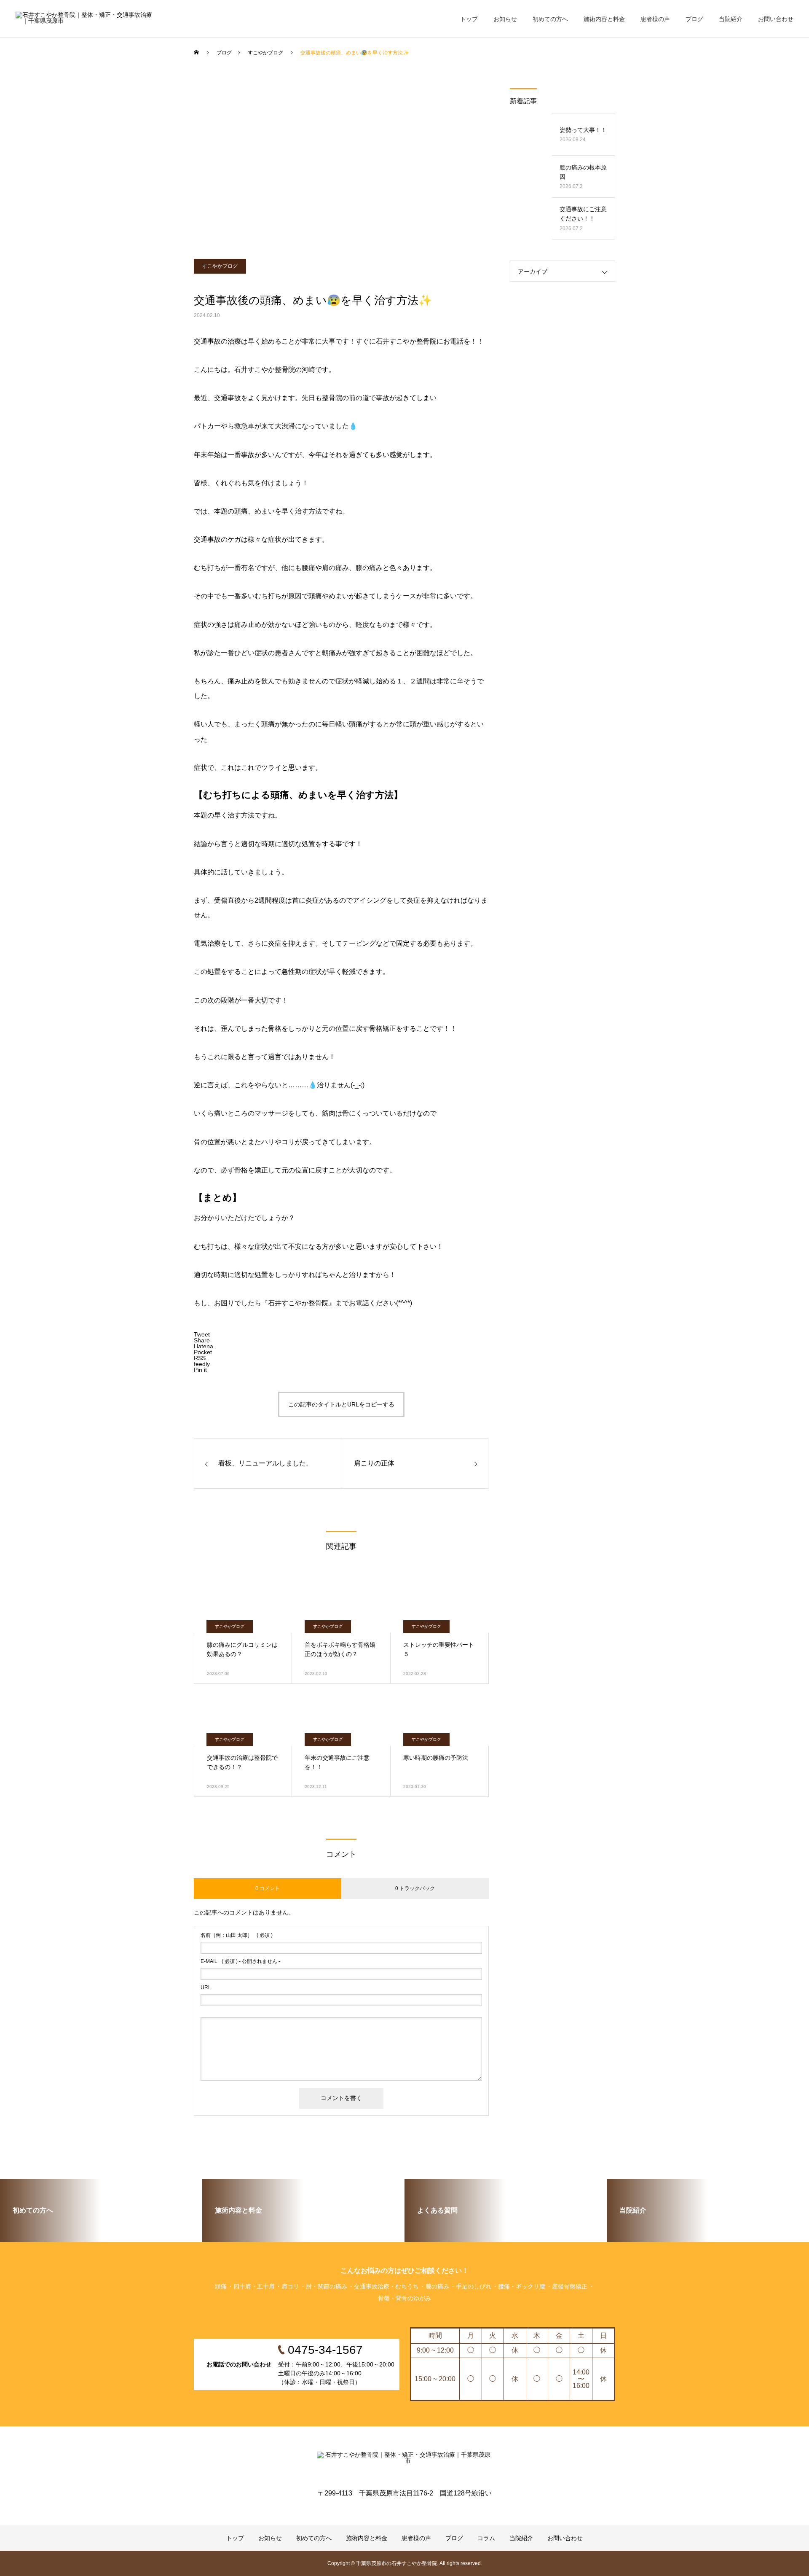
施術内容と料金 (604, 19)
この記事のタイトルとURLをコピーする (341, 1404)
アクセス (38, 101)
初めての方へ (550, 19)
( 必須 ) (237, 1935)
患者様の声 (655, 19)
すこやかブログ (220, 266)
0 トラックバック (415, 1888)
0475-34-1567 (45, 75)
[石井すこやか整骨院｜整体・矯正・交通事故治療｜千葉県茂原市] (85, 19)
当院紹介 (731, 19)
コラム (486, 2538)
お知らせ (505, 19)
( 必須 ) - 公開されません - (240, 1961)
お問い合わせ (776, 19)
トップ (469, 19)
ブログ (694, 19)
